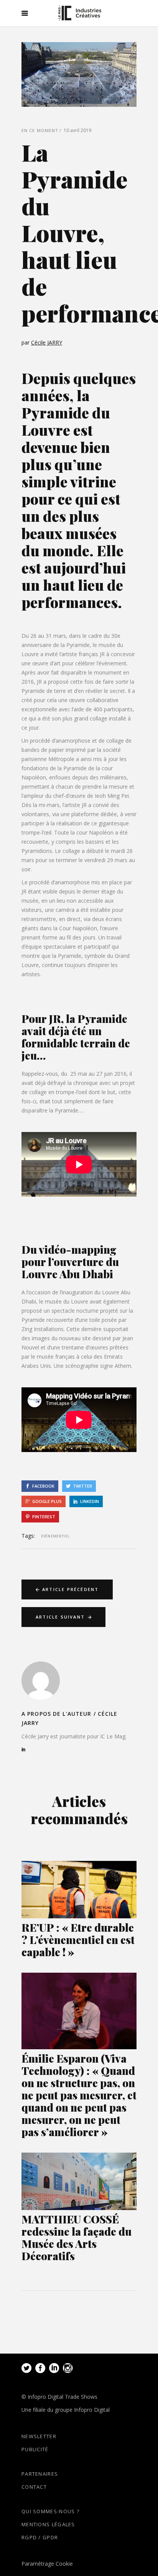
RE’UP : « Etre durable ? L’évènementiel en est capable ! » (78, 1940)
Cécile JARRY (47, 342)
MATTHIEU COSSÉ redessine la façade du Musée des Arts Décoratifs (77, 2237)
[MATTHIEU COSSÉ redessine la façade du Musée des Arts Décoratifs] (79, 2181)
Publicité (35, 2449)
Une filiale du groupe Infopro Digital (66, 2410)
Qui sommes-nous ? (50, 2511)
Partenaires (40, 2474)
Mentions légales (48, 2524)
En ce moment (40, 130)
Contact (34, 2487)
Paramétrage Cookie (47, 2564)
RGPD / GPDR (40, 2537)
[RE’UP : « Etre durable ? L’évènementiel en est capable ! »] (79, 1890)
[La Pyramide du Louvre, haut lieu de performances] (41, 1681)
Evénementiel (55, 1536)
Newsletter (39, 2436)
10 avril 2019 (77, 130)
